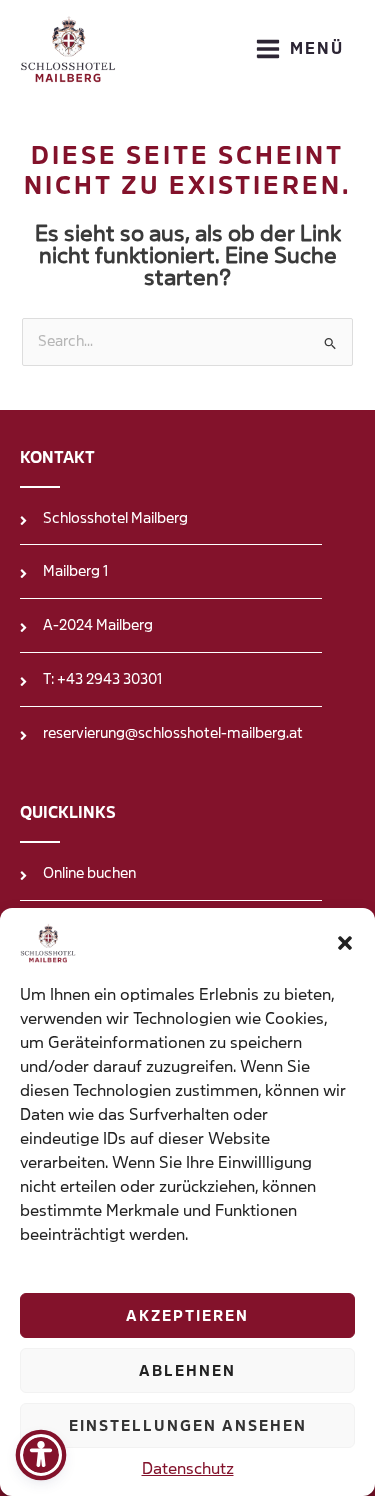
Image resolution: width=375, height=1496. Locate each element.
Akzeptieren (187, 1316)
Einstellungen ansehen (188, 1426)
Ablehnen (187, 1371)
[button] (345, 943)
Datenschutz (188, 1468)
